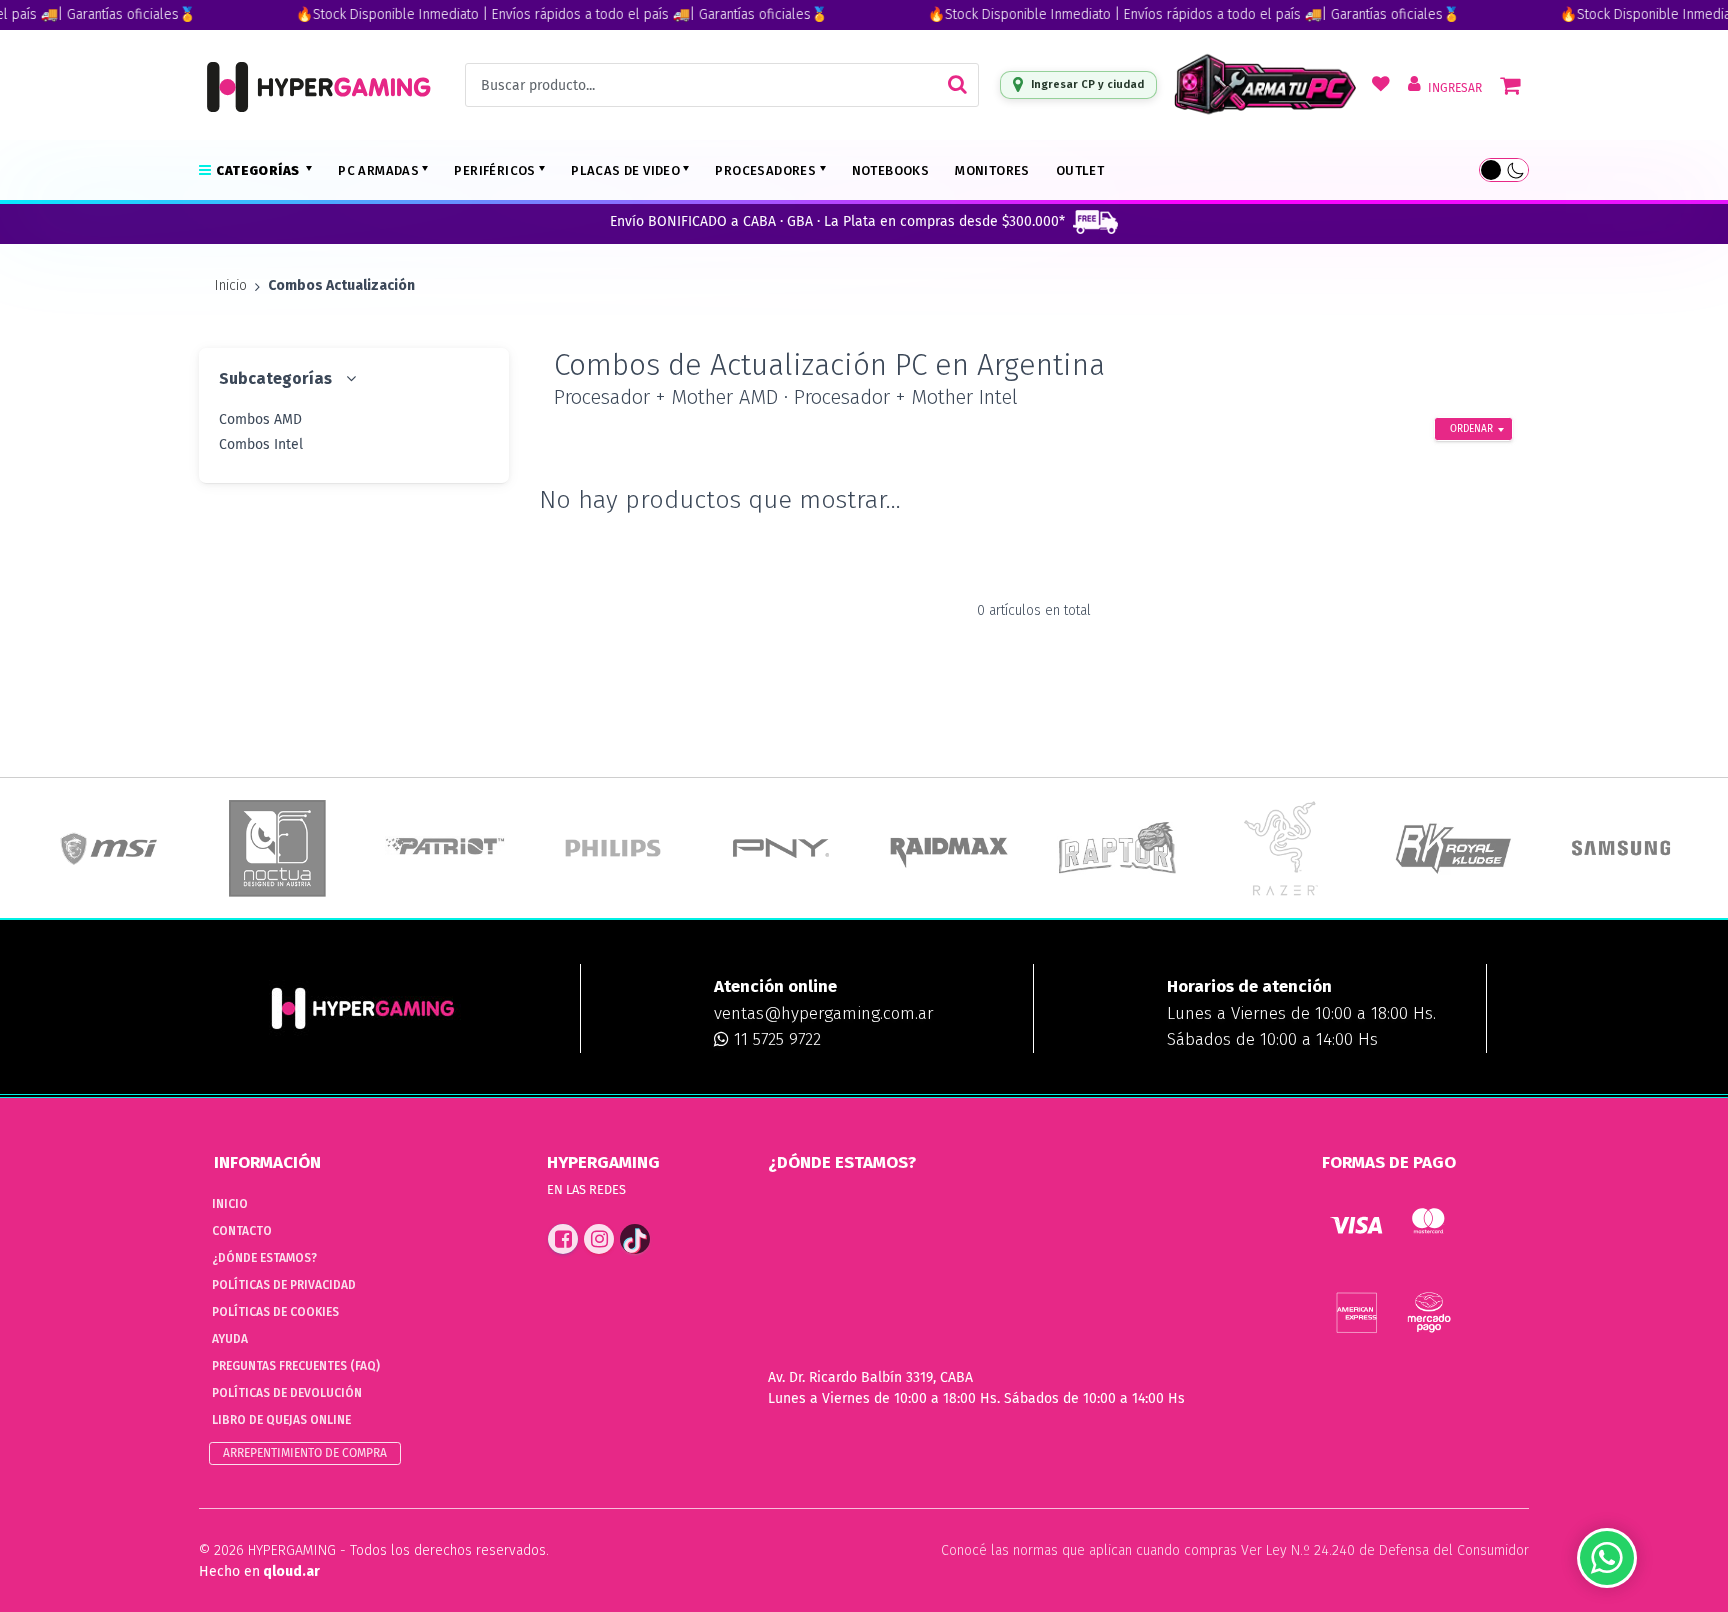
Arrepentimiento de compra (305, 1453)
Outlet (1080, 170)
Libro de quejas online (281, 1420)
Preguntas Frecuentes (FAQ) (296, 1366)
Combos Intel (261, 444)
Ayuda (230, 1339)
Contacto (242, 1231)
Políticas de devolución (287, 1393)
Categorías (259, 170)
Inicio (231, 285)
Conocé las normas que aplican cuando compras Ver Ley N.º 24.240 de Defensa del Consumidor (1235, 1550)
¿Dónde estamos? (264, 1258)
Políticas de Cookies (275, 1312)
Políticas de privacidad (284, 1285)
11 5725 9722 (775, 1039)
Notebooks (891, 170)
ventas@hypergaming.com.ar (823, 1013)
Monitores (992, 170)
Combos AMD (260, 419)
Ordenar (1471, 429)
